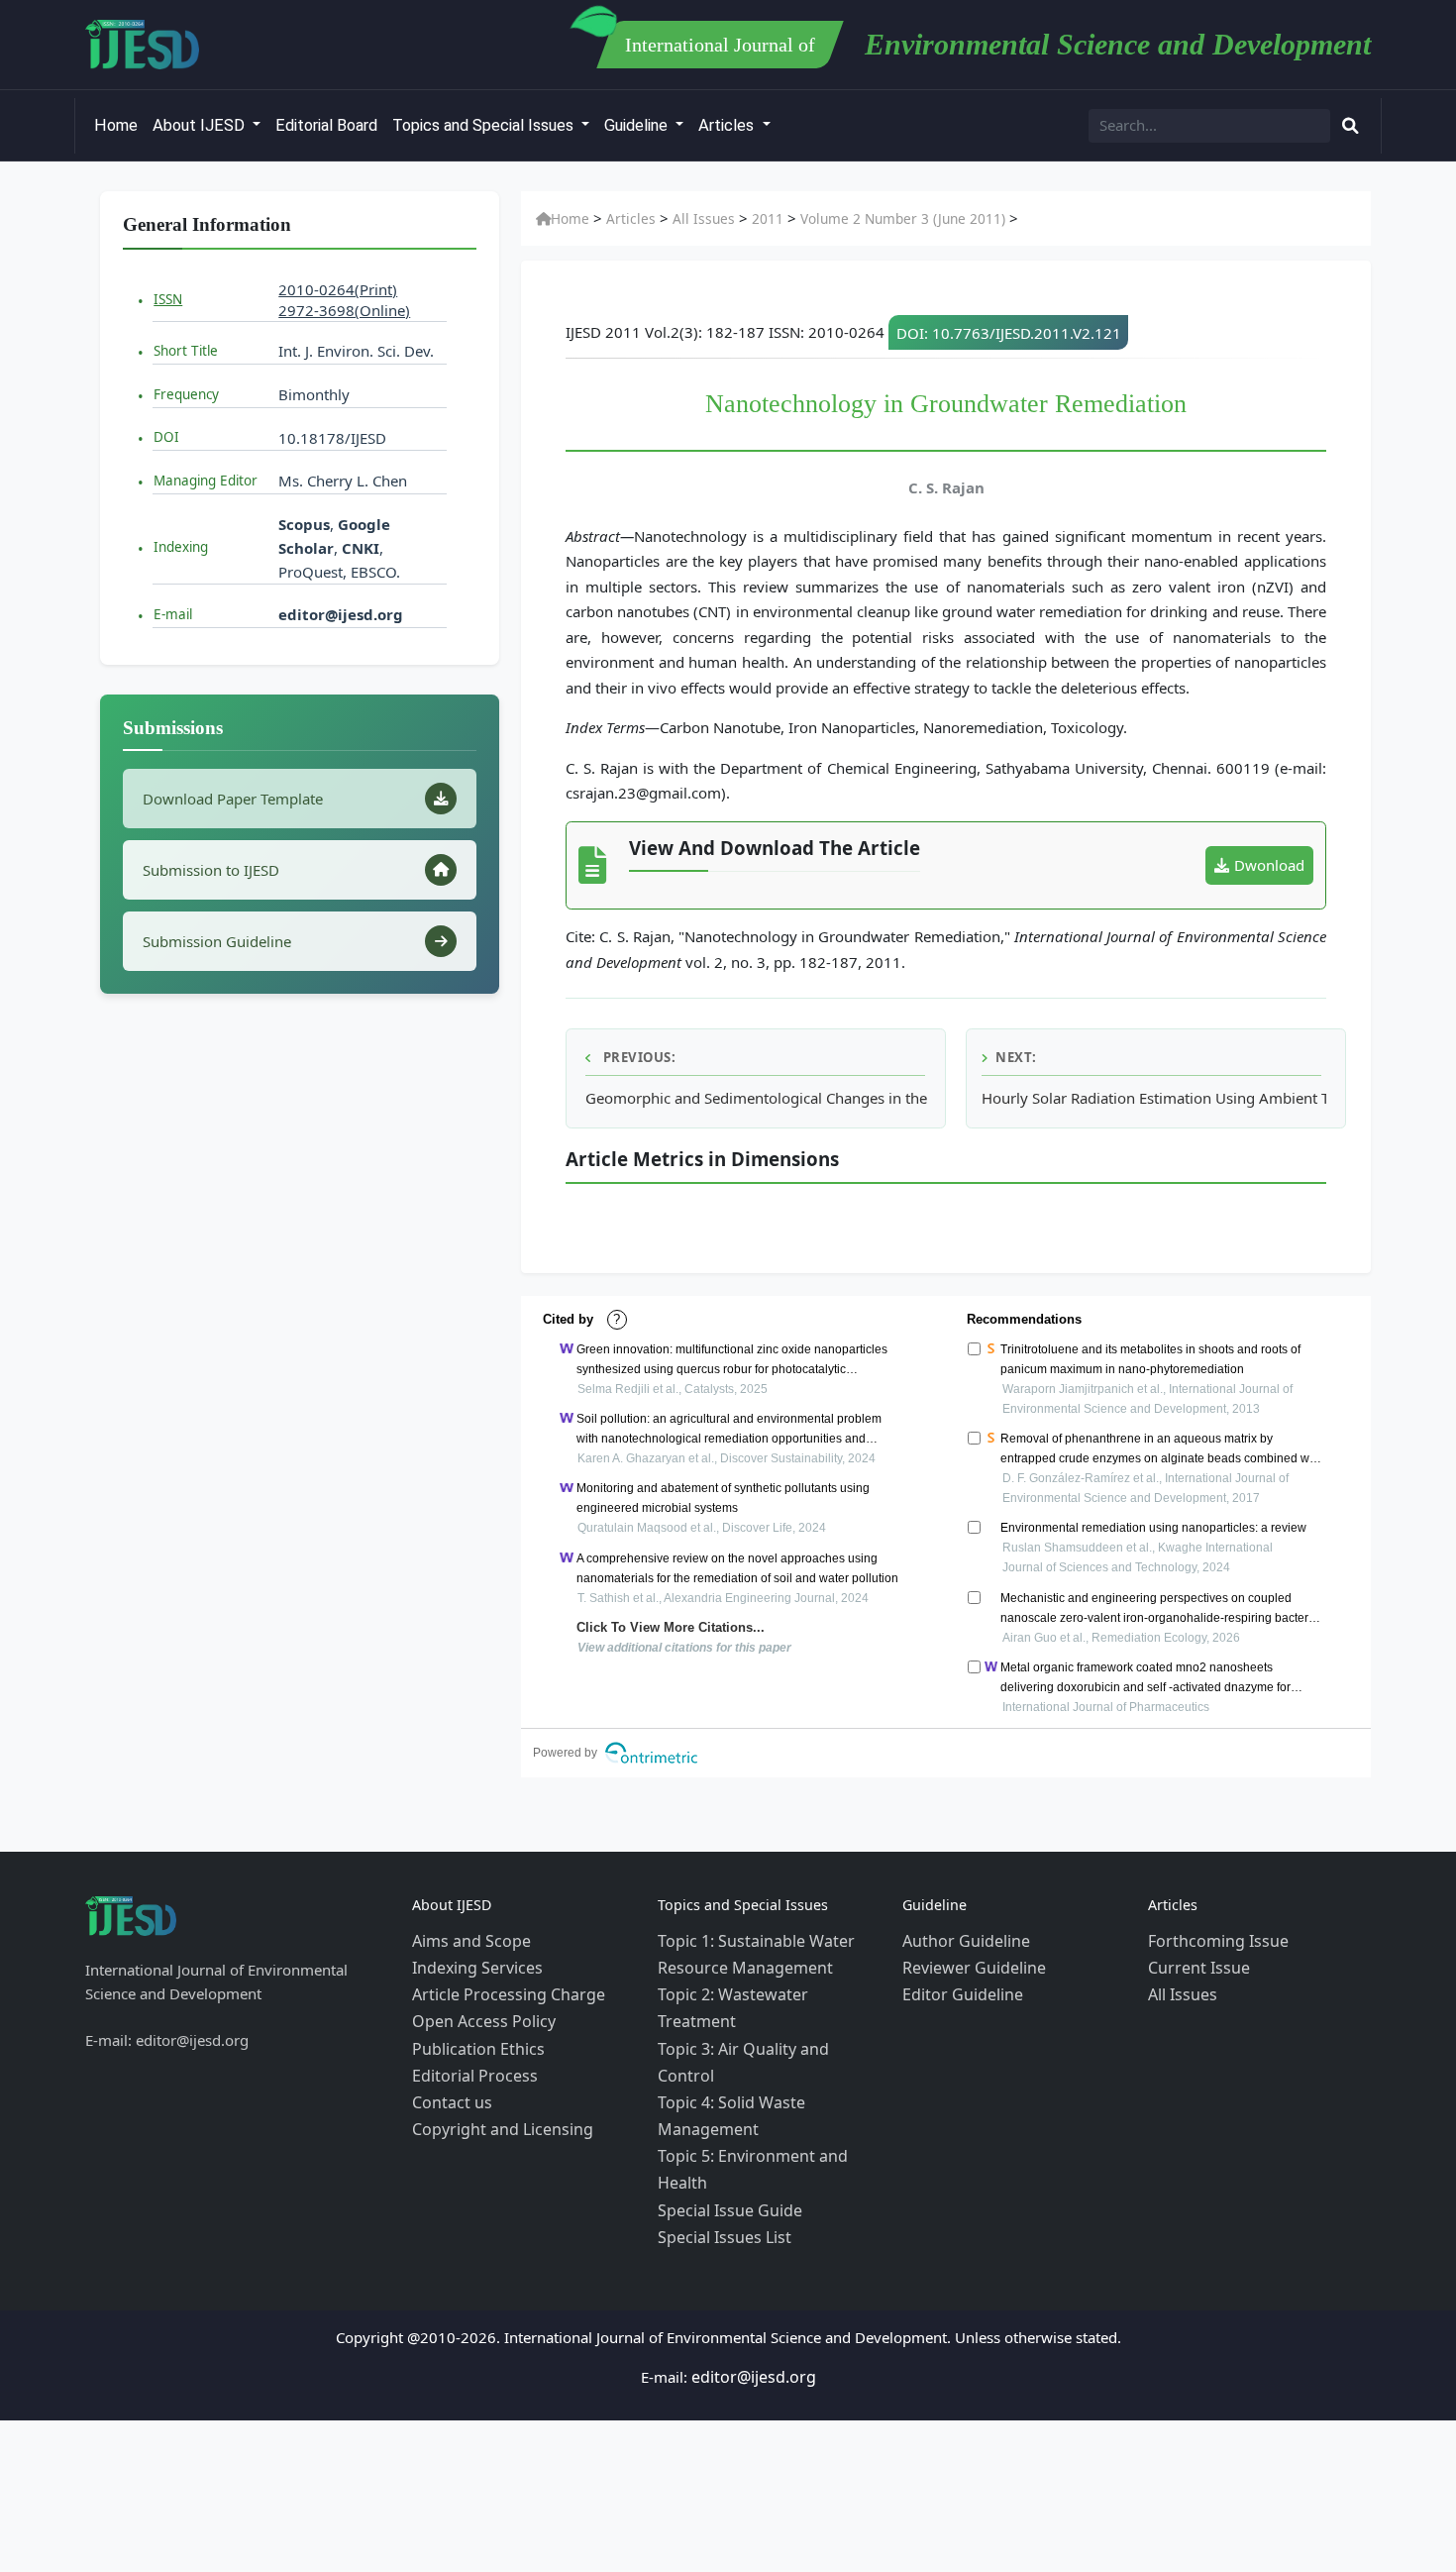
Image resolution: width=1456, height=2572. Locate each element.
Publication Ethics (472, 2034)
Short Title (186, 351)
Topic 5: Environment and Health (769, 2082)
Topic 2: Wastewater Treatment (763, 1986)
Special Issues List (719, 2129)
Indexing (181, 547)
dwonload (1269, 865)
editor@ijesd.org (341, 614)
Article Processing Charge (499, 1986)
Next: (1016, 1057)
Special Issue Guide (724, 2105)
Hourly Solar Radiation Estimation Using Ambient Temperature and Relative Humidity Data (1154, 1098)
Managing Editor (206, 481)
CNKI (359, 548)
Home (116, 125)
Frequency (186, 394)
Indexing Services (472, 1963)
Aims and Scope (467, 1939)
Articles (728, 125)
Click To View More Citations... (661, 1628)
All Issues (688, 219)
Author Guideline (961, 1939)
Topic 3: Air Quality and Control (765, 2010)
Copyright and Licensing (495, 2105)
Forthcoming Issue (1212, 1939)
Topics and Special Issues (485, 125)
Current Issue (1194, 1963)
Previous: (637, 1057)
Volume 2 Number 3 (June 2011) (870, 219)
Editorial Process (468, 2058)
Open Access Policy (478, 2010)
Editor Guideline (957, 1986)
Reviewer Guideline (968, 1963)
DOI (166, 437)
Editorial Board (326, 125)
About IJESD (201, 125)
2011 (746, 219)
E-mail (173, 614)
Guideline (638, 125)
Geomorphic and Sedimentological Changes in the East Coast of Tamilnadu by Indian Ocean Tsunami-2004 (758, 1098)
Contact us (448, 2082)
